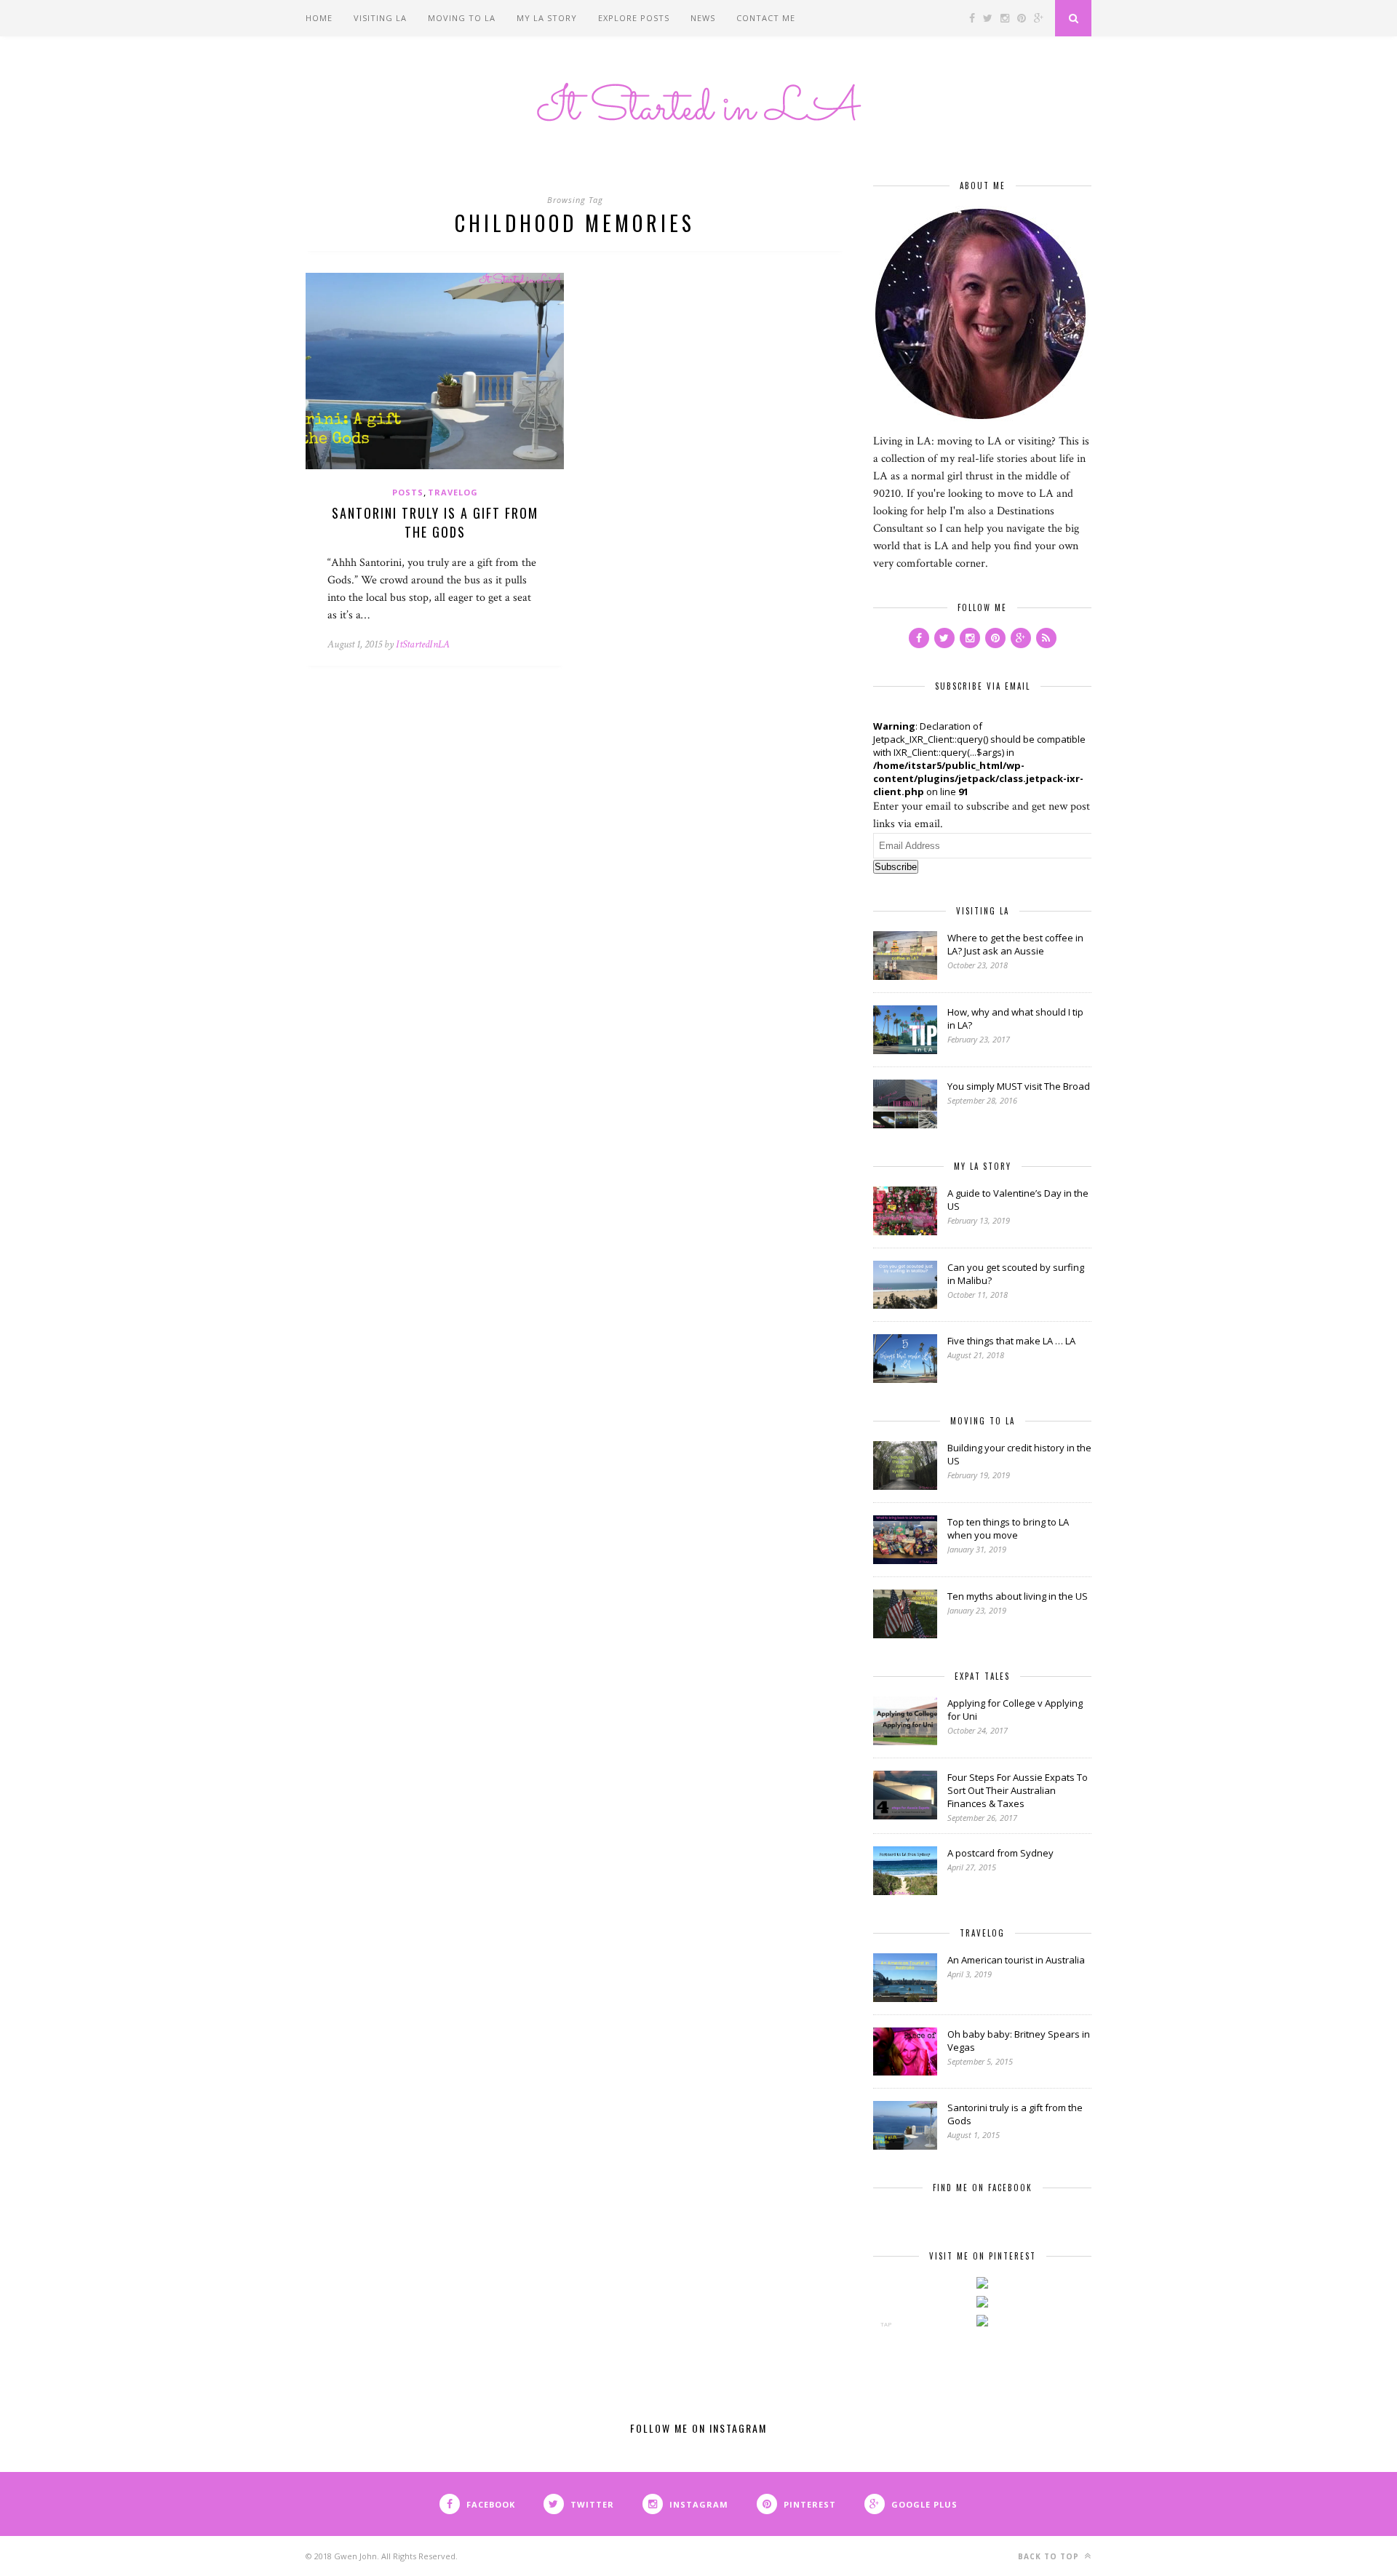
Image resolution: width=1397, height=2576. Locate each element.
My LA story (547, 18)
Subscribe (896, 867)
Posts (408, 492)
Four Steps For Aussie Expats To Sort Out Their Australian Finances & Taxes (1018, 1790)
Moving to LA (462, 18)
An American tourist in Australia (1016, 1960)
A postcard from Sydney (1000, 1853)
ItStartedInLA (423, 644)
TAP (886, 2324)
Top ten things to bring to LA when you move (1008, 1528)
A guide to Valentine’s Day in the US (1018, 1200)
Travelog (453, 492)
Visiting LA (380, 18)
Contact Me (766, 18)
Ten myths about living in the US (1018, 1596)
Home (319, 18)
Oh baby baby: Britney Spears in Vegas (1019, 2041)
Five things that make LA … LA (1011, 1341)
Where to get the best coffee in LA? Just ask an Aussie (1015, 944)
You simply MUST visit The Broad (1019, 1086)
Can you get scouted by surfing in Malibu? (1016, 1274)
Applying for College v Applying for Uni (1015, 1710)
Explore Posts (634, 18)
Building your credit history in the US (1019, 1454)
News (703, 18)
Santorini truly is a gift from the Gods (435, 522)
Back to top (1050, 2556)
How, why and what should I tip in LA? (1015, 1018)
